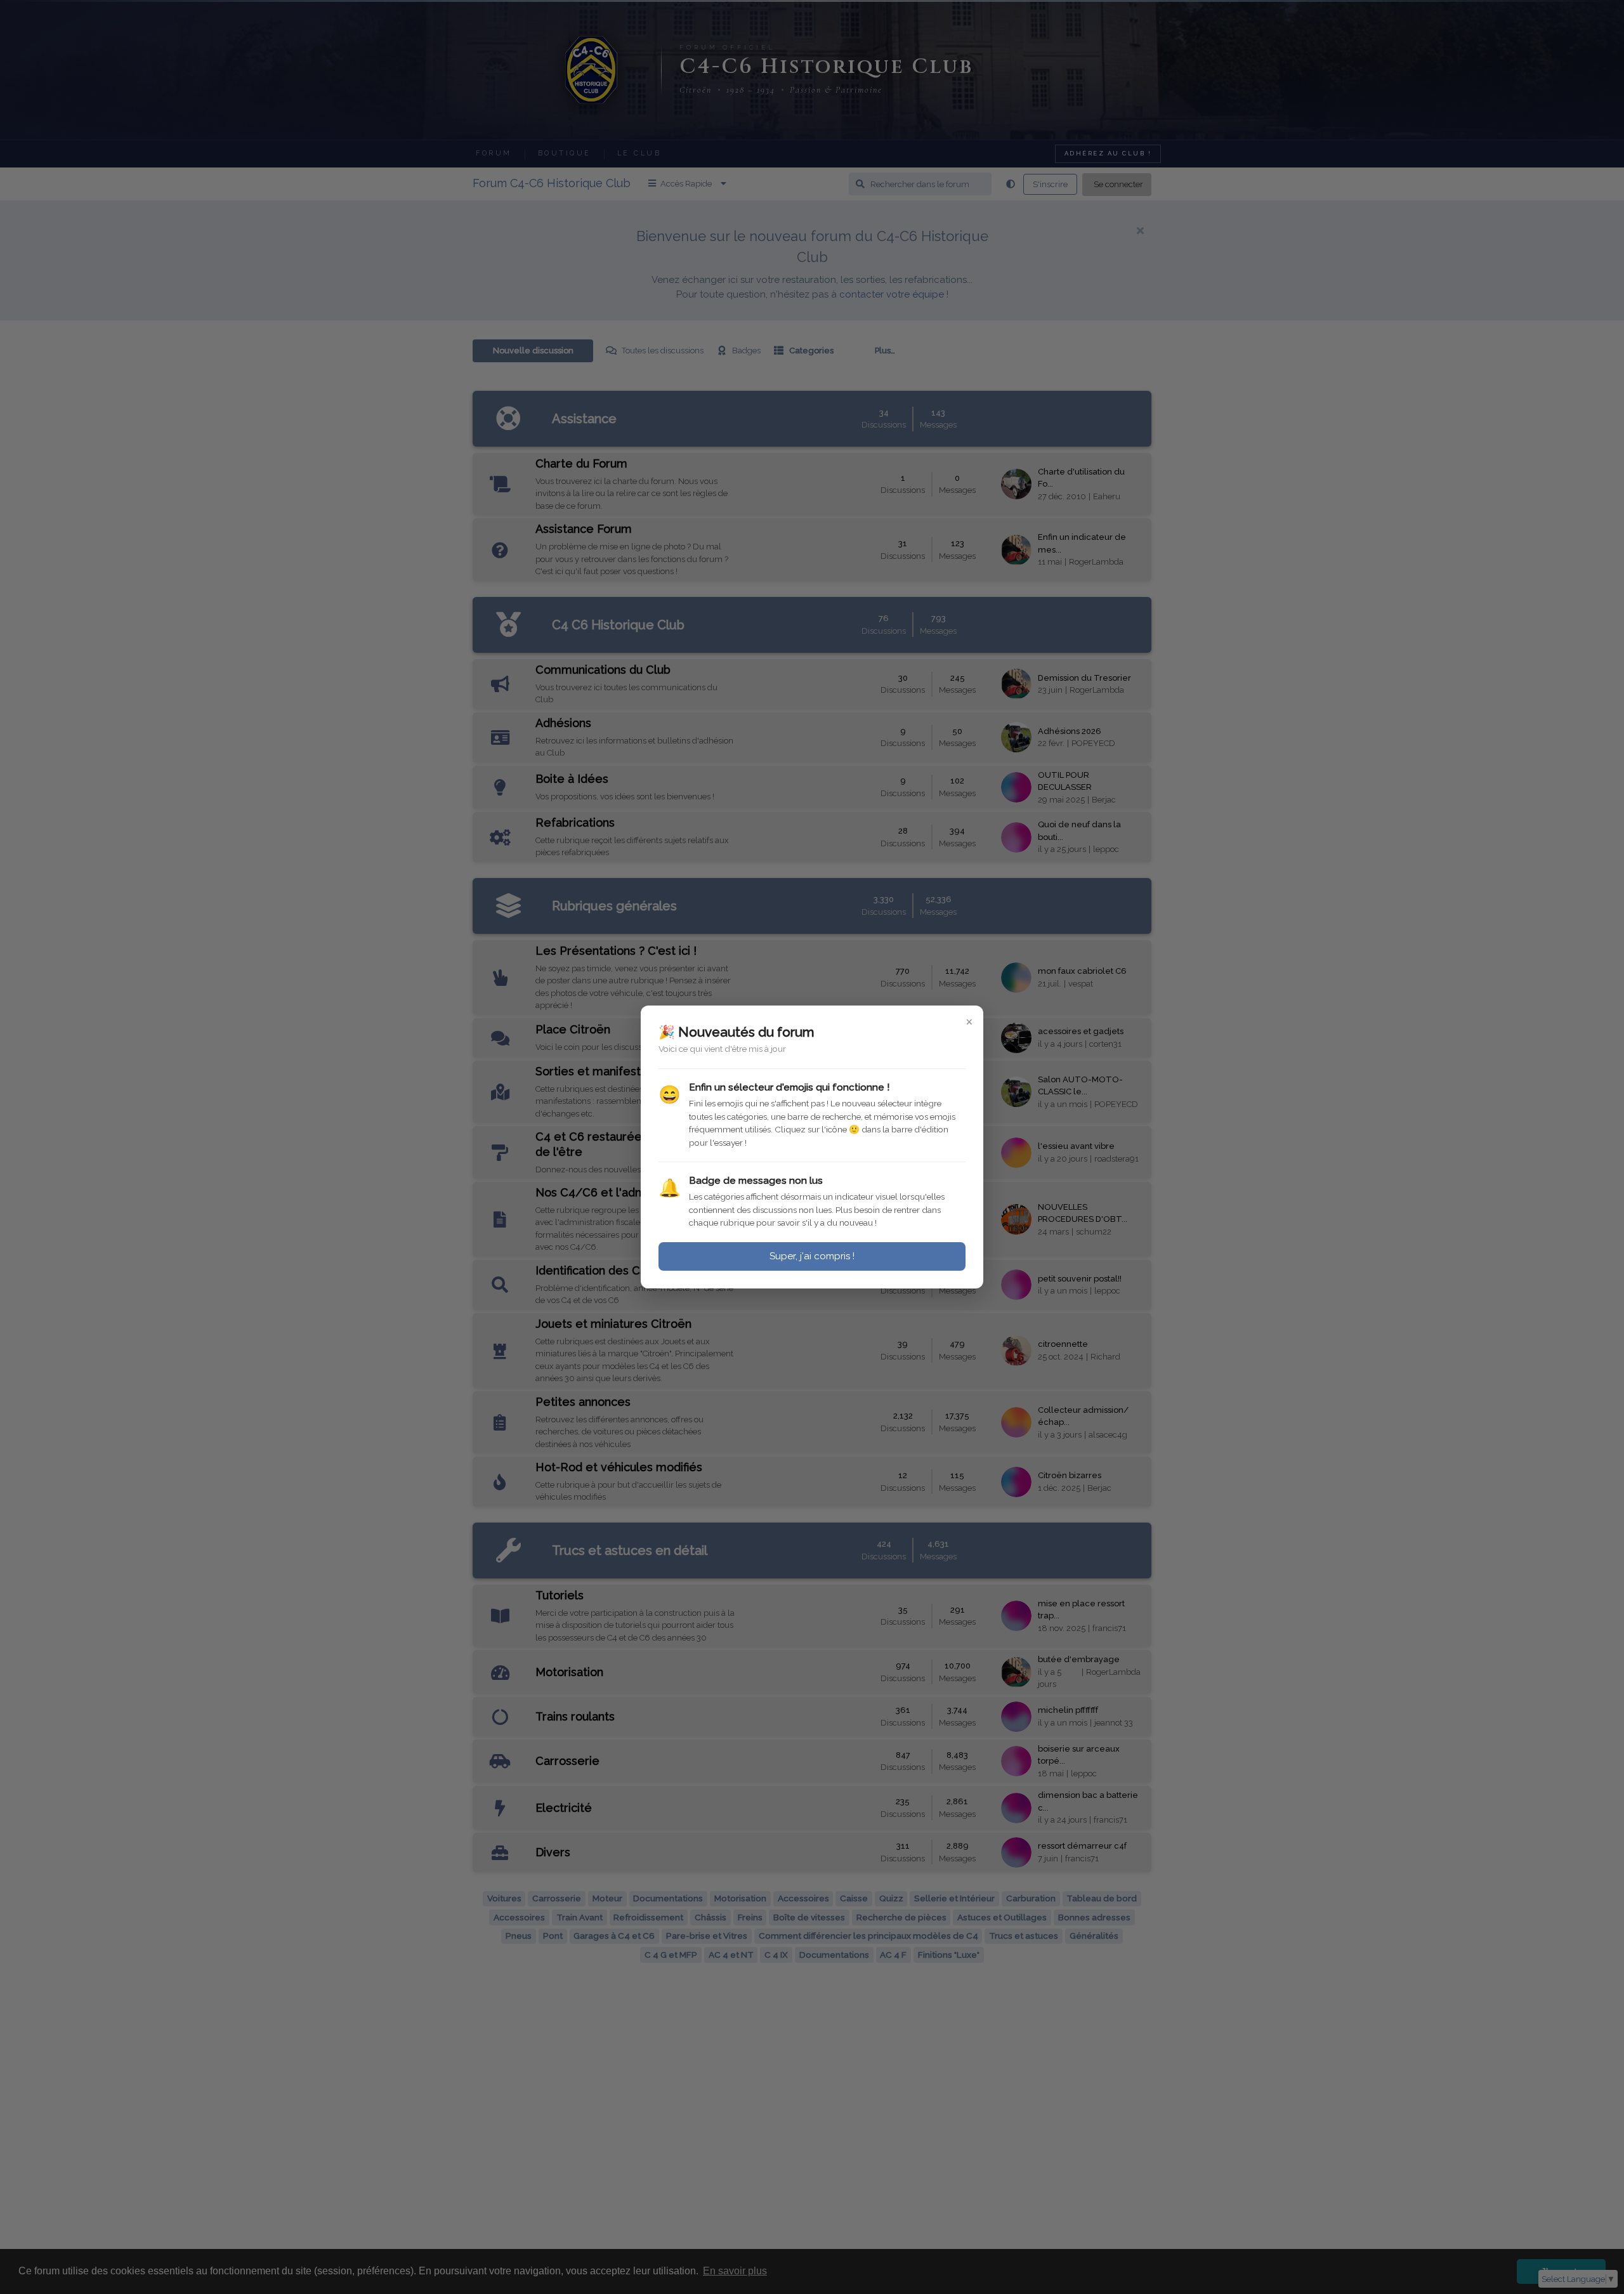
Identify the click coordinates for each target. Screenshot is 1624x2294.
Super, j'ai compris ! (812, 1256)
